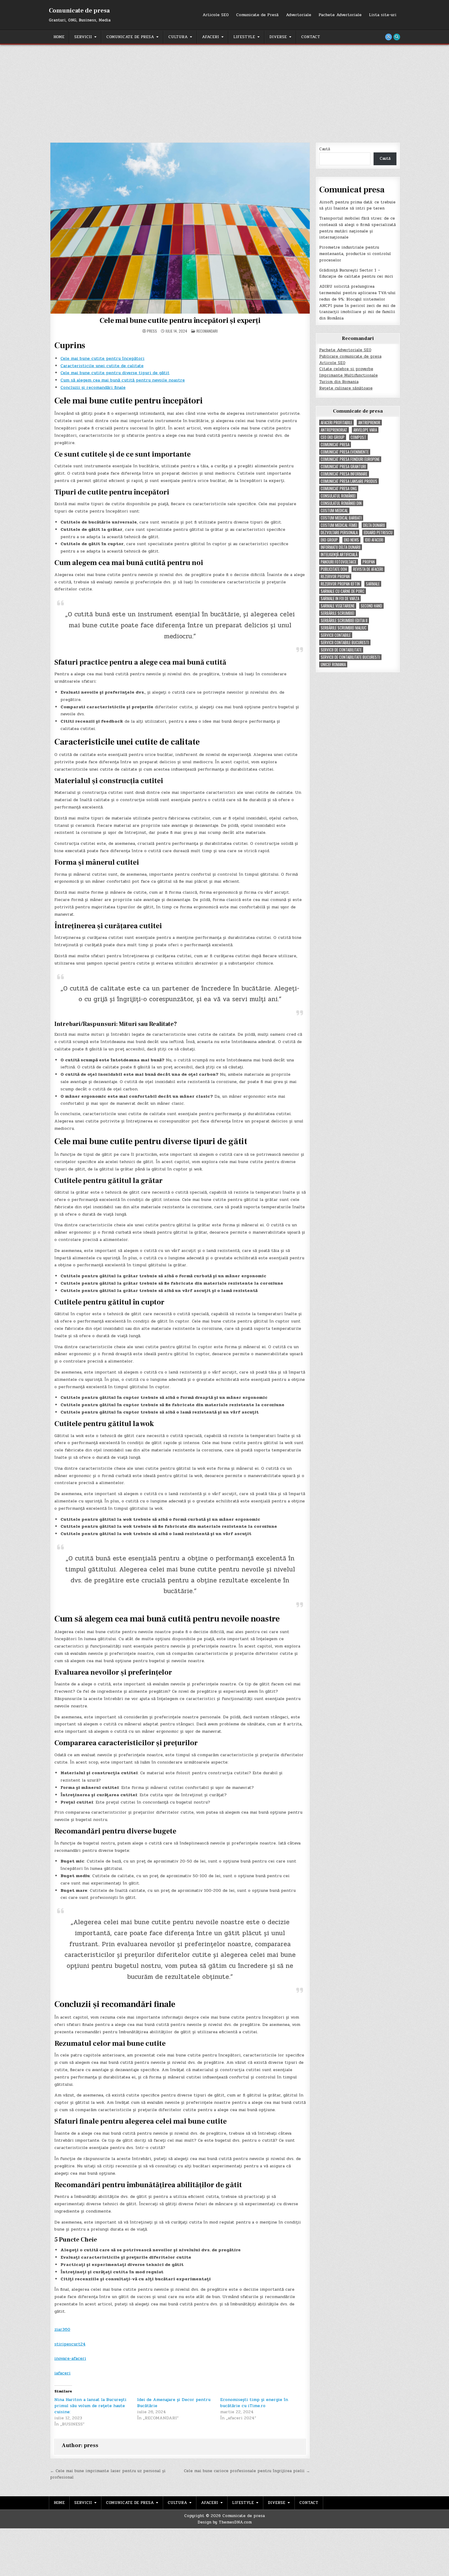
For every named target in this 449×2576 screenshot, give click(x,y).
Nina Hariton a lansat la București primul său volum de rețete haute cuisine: (90, 2406)
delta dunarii (374, 525)
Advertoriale (299, 15)
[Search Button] (397, 37)
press (152, 331)
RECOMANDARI (207, 331)
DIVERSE (278, 37)
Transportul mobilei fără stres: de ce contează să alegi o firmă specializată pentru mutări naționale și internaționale (358, 228)
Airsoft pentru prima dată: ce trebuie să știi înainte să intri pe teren (357, 205)
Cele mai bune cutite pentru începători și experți (180, 321)
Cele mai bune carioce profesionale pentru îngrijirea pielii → (247, 2471)
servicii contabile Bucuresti (345, 642)
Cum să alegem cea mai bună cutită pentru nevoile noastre (123, 380)
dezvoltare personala (339, 533)
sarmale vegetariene (338, 606)
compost (358, 437)
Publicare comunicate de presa (350, 356)
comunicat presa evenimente (345, 452)
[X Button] (389, 37)
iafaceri (62, 2373)
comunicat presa (335, 445)
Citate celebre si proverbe (346, 369)
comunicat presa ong (339, 489)
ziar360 (62, 2329)
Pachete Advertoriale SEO (345, 350)
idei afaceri (374, 540)
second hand (371, 606)
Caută (325, 149)
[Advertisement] (224, 90)
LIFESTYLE (244, 37)
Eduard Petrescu (378, 533)
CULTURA (178, 37)
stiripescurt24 (70, 2344)
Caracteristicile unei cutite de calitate (102, 366)
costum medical (334, 511)
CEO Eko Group (333, 437)
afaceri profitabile (336, 423)
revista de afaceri (368, 569)
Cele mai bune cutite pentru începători (102, 358)
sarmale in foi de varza (340, 598)
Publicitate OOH (334, 569)
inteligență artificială (339, 555)
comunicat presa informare (344, 474)
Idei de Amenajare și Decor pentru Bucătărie (174, 2403)
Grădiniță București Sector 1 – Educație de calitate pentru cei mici (356, 274)
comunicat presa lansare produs (349, 481)
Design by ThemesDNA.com (225, 2522)
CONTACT (311, 37)
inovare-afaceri (70, 2358)
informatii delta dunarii (341, 547)
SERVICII (83, 37)
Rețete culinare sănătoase (346, 388)
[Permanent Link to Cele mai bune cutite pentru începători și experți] (180, 228)
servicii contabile (336, 635)
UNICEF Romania (333, 664)
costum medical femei (339, 525)
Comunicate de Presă (257, 15)
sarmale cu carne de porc (343, 591)
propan (369, 562)
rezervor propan (335, 576)
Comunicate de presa (79, 11)
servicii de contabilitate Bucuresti (350, 657)
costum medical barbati (341, 518)
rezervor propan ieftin (340, 584)
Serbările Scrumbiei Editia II (344, 620)
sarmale (373, 584)
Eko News (351, 540)
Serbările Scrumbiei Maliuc (344, 628)
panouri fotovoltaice (339, 562)
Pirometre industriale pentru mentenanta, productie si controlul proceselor (355, 254)
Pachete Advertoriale (340, 15)
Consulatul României (338, 496)
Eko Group (329, 540)
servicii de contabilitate (341, 650)
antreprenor (369, 423)
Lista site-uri (383, 15)
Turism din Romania (339, 382)
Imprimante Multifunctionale (349, 375)
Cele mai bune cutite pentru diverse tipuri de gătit (115, 373)
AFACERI (210, 37)
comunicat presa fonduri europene (350, 459)
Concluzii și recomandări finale (93, 387)
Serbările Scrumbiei (338, 613)
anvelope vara (365, 430)
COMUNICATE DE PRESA (130, 37)
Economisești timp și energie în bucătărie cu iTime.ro (254, 2403)
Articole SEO (216, 15)
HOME (59, 37)
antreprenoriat (334, 430)
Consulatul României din (341, 503)
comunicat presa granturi (343, 467)
